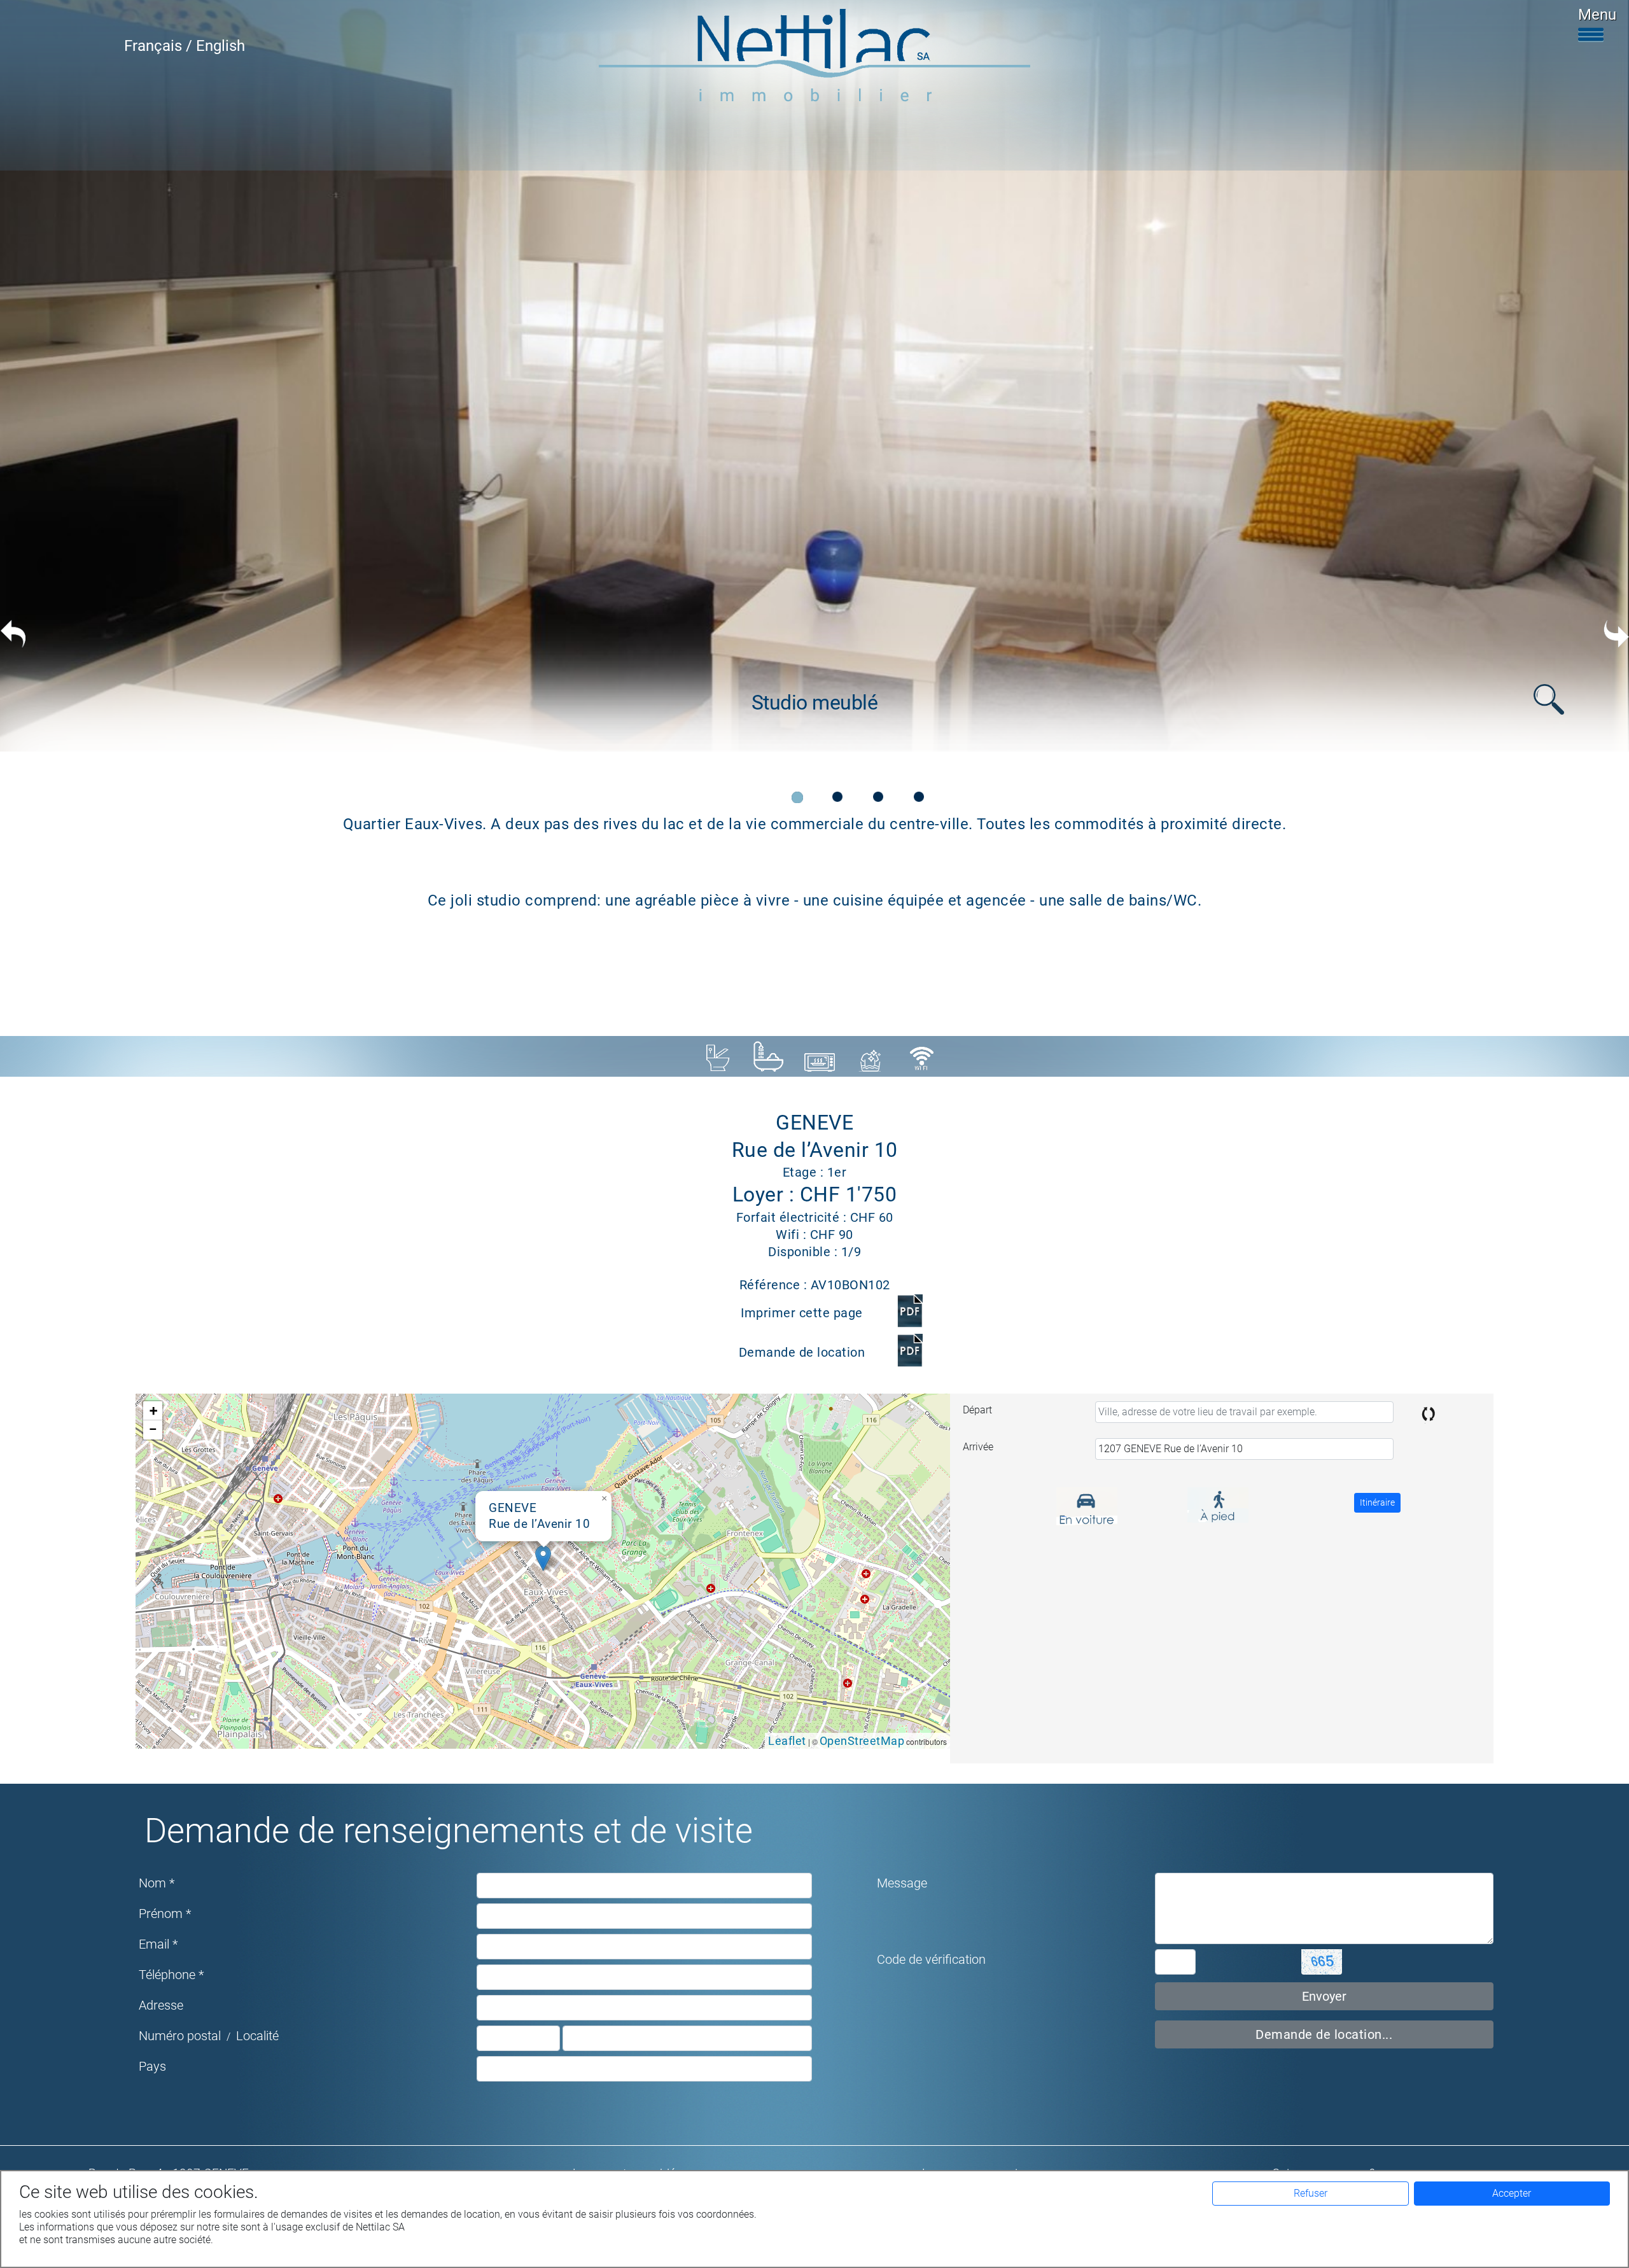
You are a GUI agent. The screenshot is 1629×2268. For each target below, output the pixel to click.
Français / (160, 46)
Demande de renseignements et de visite (449, 1830)
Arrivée (978, 1447)
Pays (152, 2066)
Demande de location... (1324, 2034)
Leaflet (787, 1741)
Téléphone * (171, 1975)
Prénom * (165, 1914)
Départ (977, 1410)
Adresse (161, 2005)
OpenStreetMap (862, 1741)
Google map (541, 1571)
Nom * (157, 1883)
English (220, 46)
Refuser (1311, 2193)
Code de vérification (931, 1959)
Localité (257, 2036)
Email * (158, 1944)
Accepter (1512, 2193)
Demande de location (802, 1352)
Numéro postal (180, 2036)
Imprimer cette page (802, 1313)
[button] (543, 1558)
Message (902, 1883)
